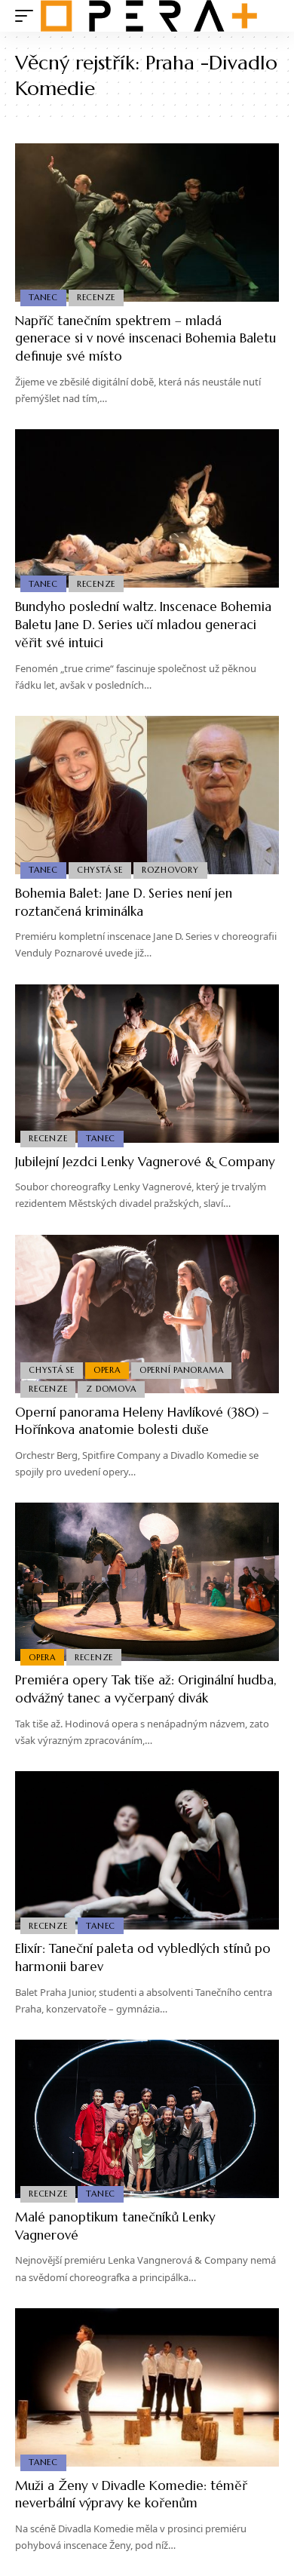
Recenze (96, 297)
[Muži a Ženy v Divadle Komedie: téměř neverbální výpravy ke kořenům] (147, 2387)
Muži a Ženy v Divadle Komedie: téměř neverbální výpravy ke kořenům (131, 2495)
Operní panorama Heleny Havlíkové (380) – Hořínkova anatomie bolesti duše (142, 1421)
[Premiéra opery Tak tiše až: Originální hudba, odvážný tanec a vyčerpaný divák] (147, 1582)
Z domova (111, 1389)
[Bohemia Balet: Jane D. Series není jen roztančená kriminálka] (147, 795)
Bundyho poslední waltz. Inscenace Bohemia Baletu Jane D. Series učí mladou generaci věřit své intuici (143, 625)
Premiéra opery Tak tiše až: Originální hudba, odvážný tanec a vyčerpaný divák (146, 1689)
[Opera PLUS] (149, 16)
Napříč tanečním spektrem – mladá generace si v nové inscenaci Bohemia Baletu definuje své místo (145, 339)
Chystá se (100, 870)
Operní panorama (182, 1370)
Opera (107, 1370)
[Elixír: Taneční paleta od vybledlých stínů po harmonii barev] (147, 1850)
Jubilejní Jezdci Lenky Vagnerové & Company (145, 1162)
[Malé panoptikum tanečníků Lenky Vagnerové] (147, 2119)
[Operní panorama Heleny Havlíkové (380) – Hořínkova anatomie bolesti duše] (147, 1314)
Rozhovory (170, 870)
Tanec (43, 297)
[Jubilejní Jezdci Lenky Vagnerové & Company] (147, 1064)
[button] (28, 16)
